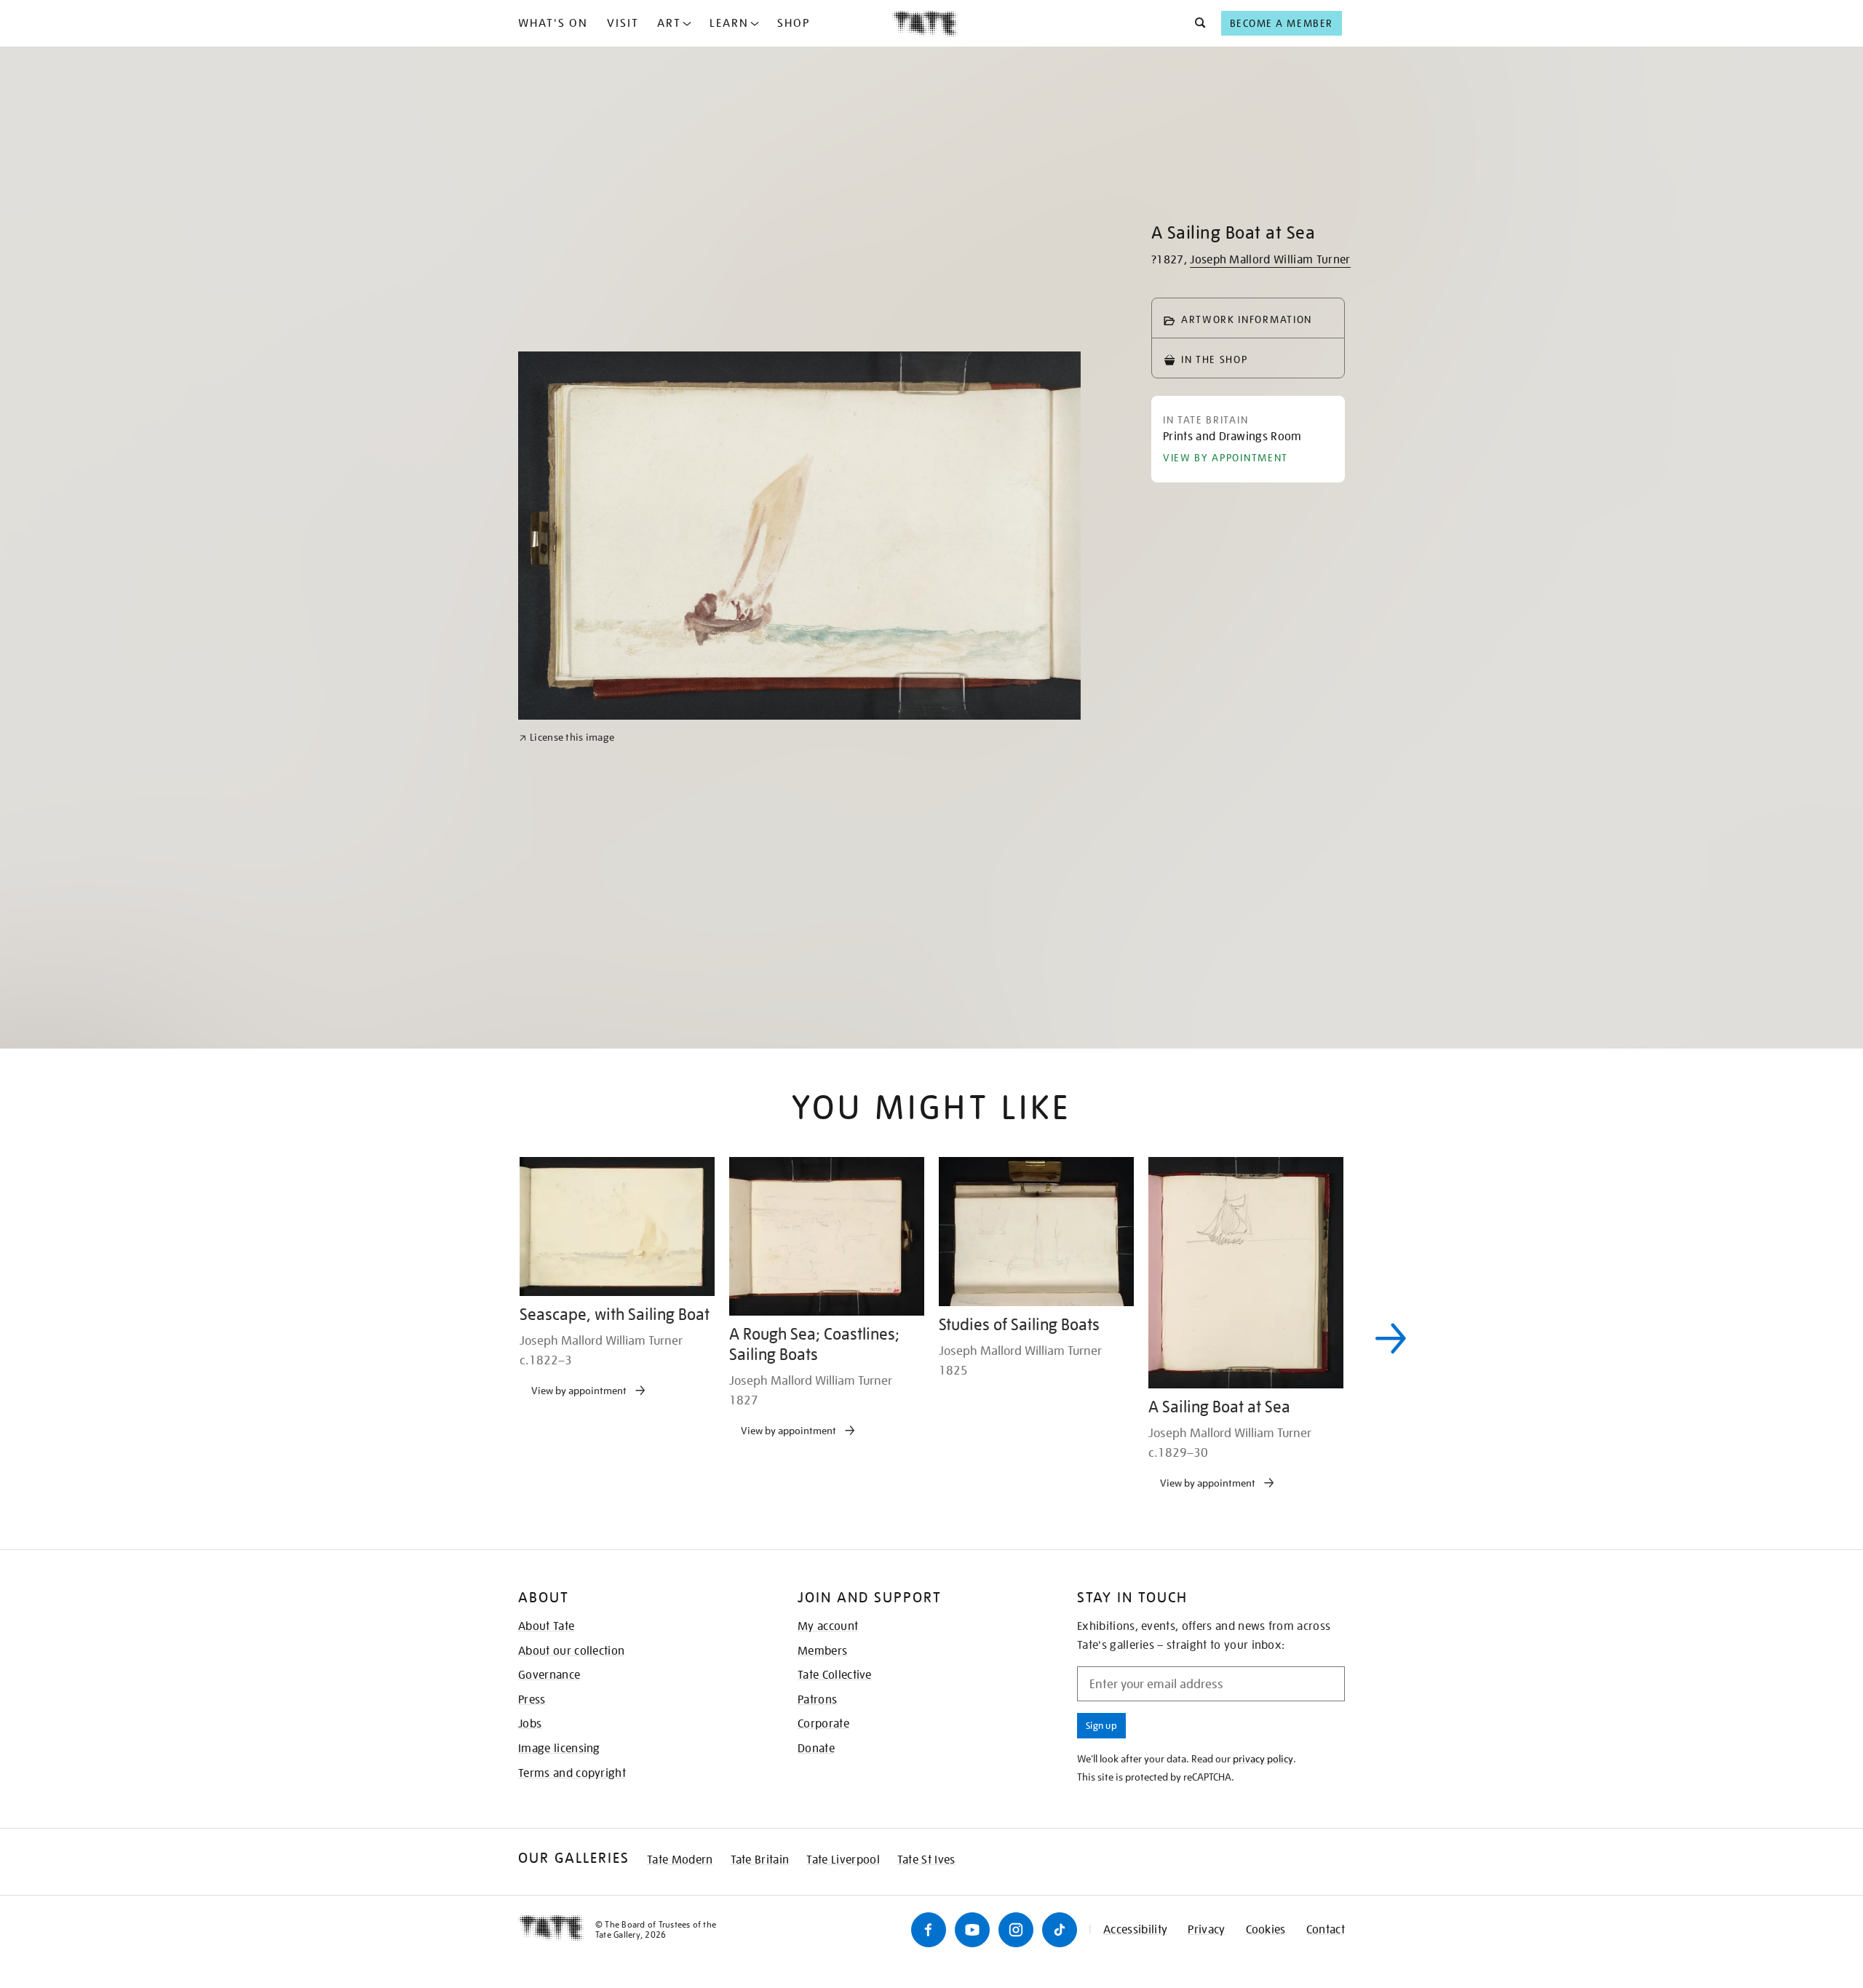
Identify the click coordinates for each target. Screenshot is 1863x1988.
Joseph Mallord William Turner (1270, 260)
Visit (623, 23)
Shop (794, 23)
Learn (729, 23)
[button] (1196, 23)
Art (669, 23)
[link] (567, 1207)
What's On (553, 23)
